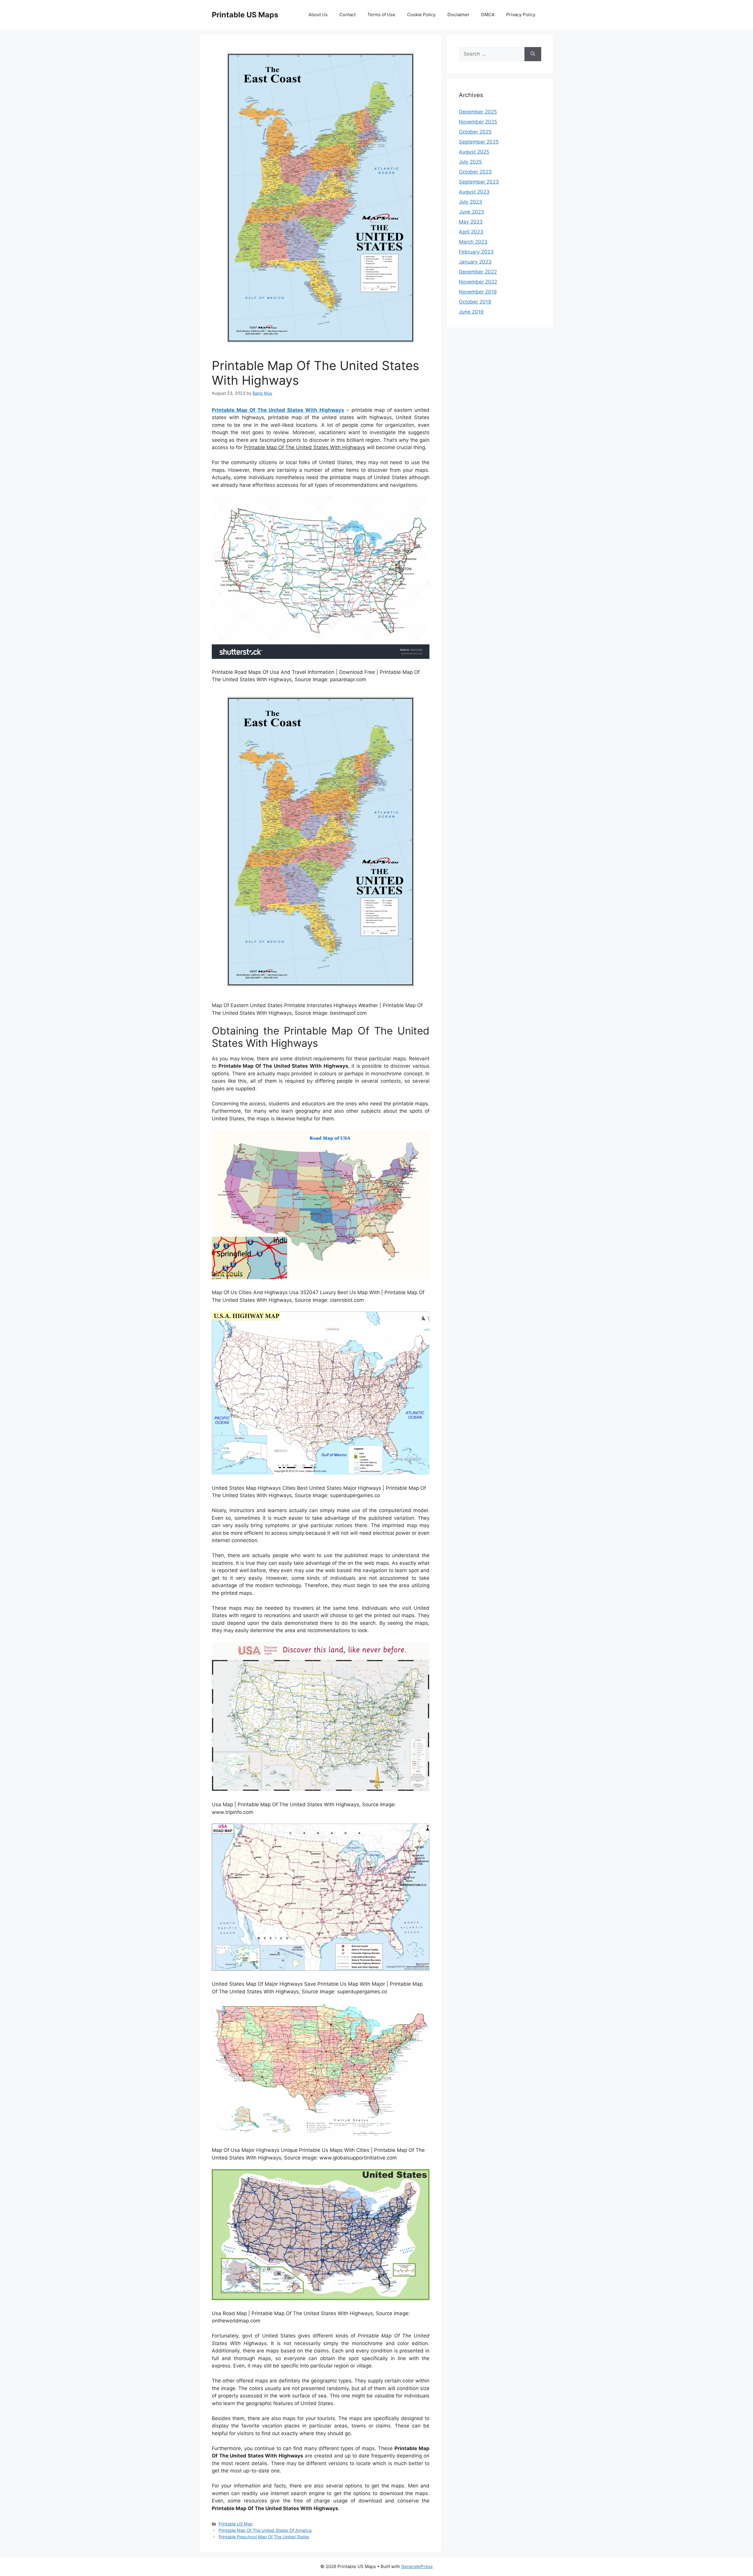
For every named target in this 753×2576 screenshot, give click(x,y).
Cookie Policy (421, 15)
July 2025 (470, 162)
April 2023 (471, 232)
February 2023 (476, 252)
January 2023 (475, 262)
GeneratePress (417, 2566)
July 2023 (470, 202)
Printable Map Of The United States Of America (265, 2530)
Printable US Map (236, 2524)
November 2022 (478, 282)
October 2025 (475, 132)
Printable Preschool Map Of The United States (264, 2537)
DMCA (488, 15)
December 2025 (478, 112)
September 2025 (479, 142)
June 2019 (471, 312)
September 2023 (479, 182)
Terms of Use (381, 15)
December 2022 (478, 272)
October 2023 (475, 172)
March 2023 (473, 242)
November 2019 (478, 292)
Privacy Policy (521, 15)
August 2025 (474, 152)
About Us (318, 15)
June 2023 (472, 212)
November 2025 (478, 122)
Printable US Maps (245, 15)
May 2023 (471, 222)
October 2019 (475, 302)
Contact (348, 15)
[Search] (533, 54)
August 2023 (474, 192)
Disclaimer (458, 15)
